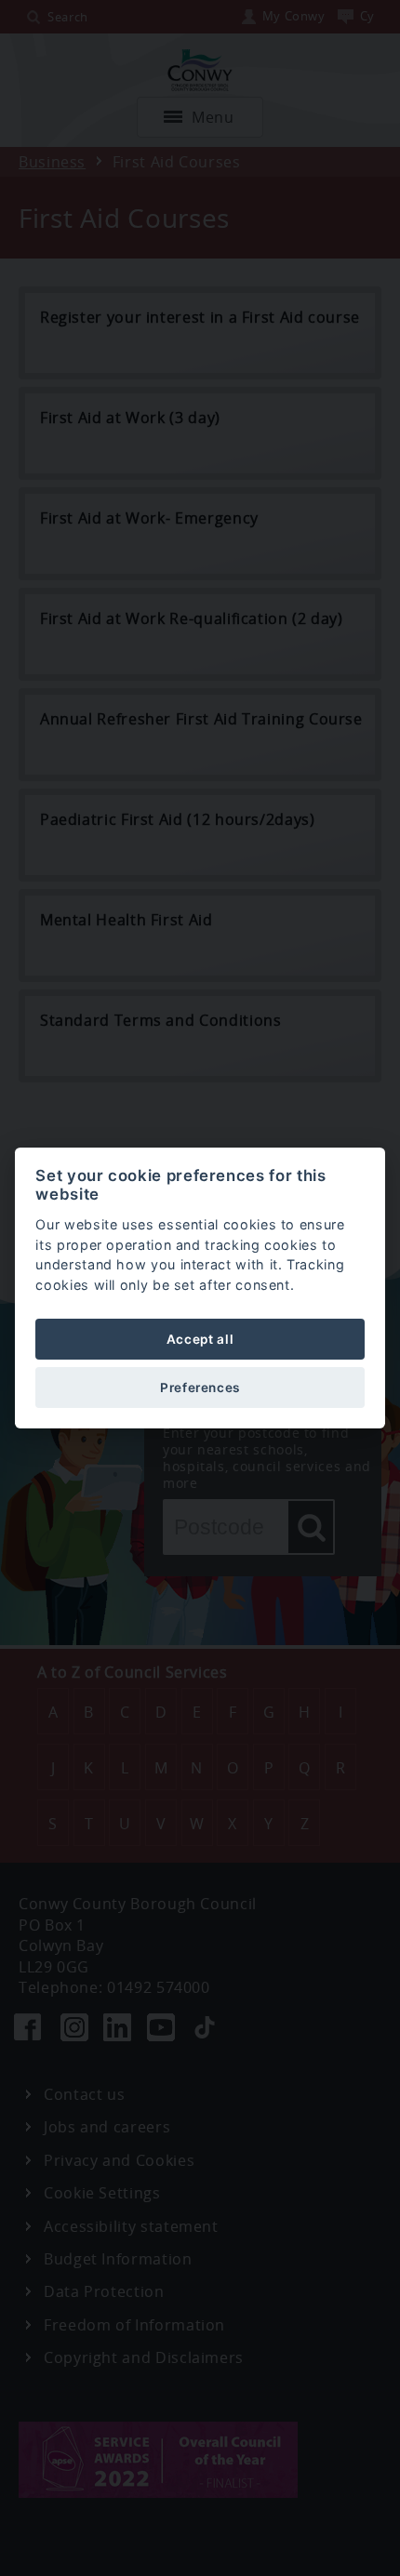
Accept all (200, 1339)
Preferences (200, 1388)
